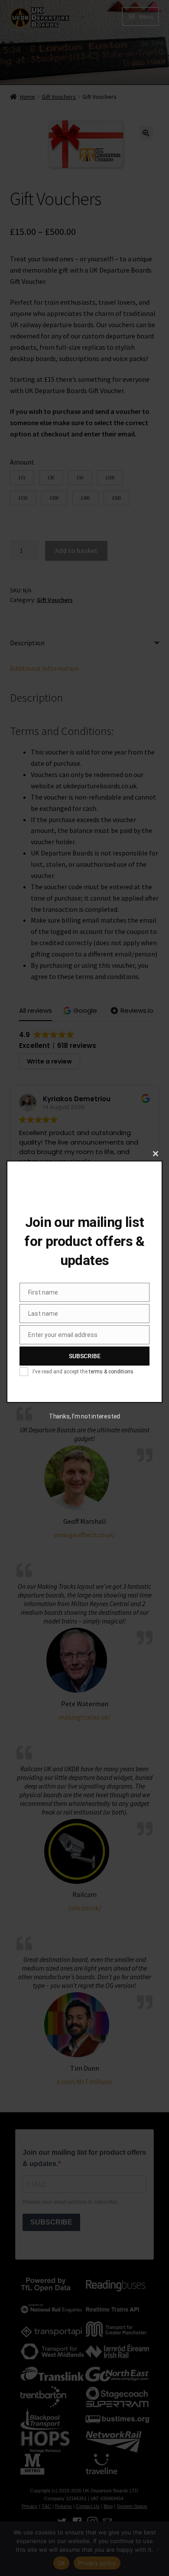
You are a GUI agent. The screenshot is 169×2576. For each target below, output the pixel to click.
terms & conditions (111, 1372)
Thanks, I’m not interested (84, 1416)
